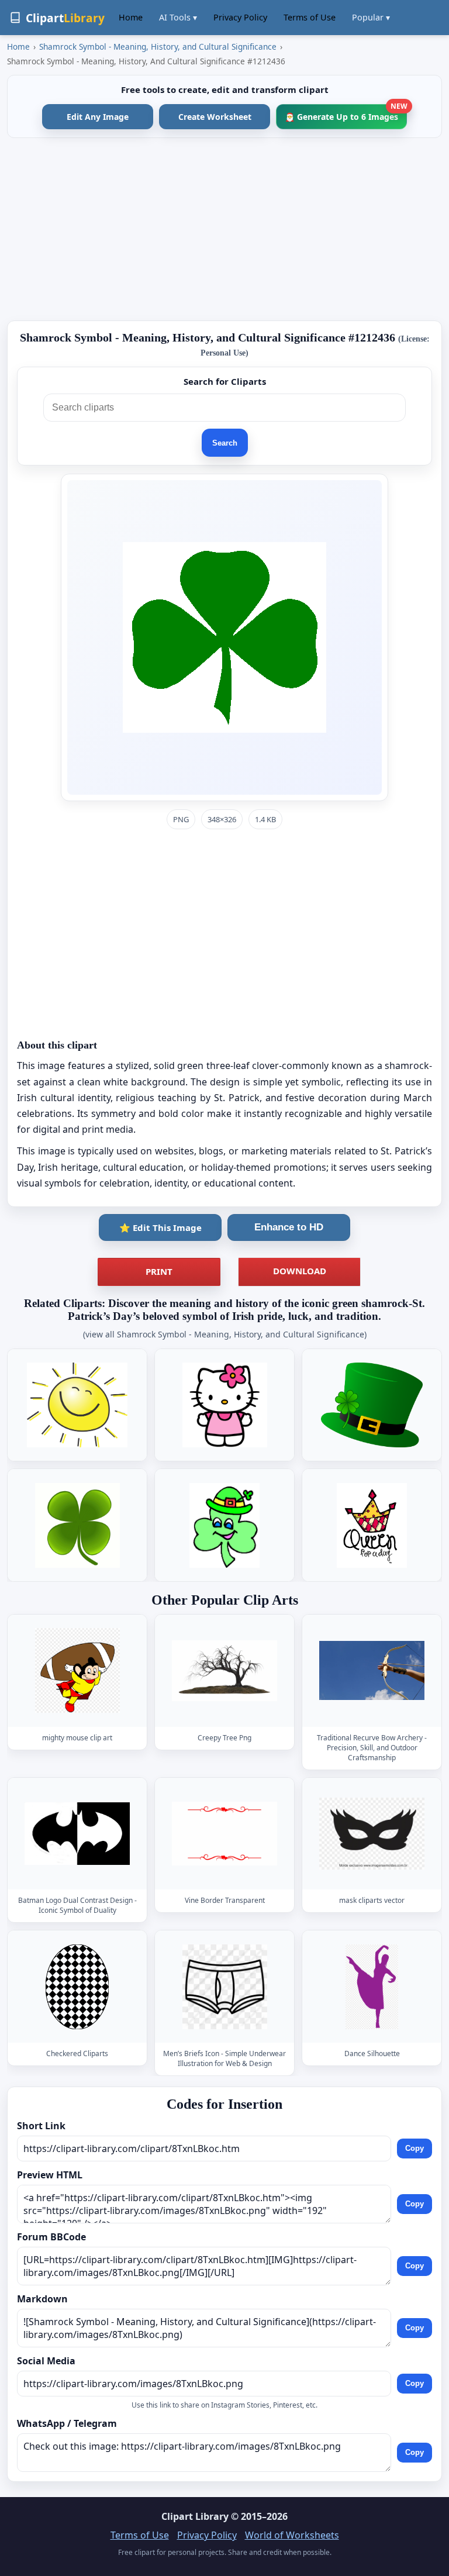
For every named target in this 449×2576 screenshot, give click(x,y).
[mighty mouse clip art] (77, 1670)
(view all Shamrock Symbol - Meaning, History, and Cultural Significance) (225, 1334)
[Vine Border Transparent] (224, 1834)
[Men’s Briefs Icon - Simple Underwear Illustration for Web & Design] (224, 1987)
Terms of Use (310, 17)
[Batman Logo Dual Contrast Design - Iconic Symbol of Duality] (77, 1834)
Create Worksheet (215, 117)
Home (131, 17)
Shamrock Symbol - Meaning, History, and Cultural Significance (158, 46)
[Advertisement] (224, 229)
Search (225, 443)
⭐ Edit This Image (160, 1227)
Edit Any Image (98, 117)
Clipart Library (195, 2516)
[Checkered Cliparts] (77, 1987)
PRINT (159, 1271)
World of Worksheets (292, 2535)
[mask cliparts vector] (372, 1834)
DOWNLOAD (300, 1271)
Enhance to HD (289, 1227)
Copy (415, 2148)
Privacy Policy (240, 17)
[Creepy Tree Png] (224, 1670)
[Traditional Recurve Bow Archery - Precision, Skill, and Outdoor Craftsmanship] (372, 1670)
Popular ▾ (371, 17)
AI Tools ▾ (178, 17)
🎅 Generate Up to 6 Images (346, 113)
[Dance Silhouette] (372, 1987)
